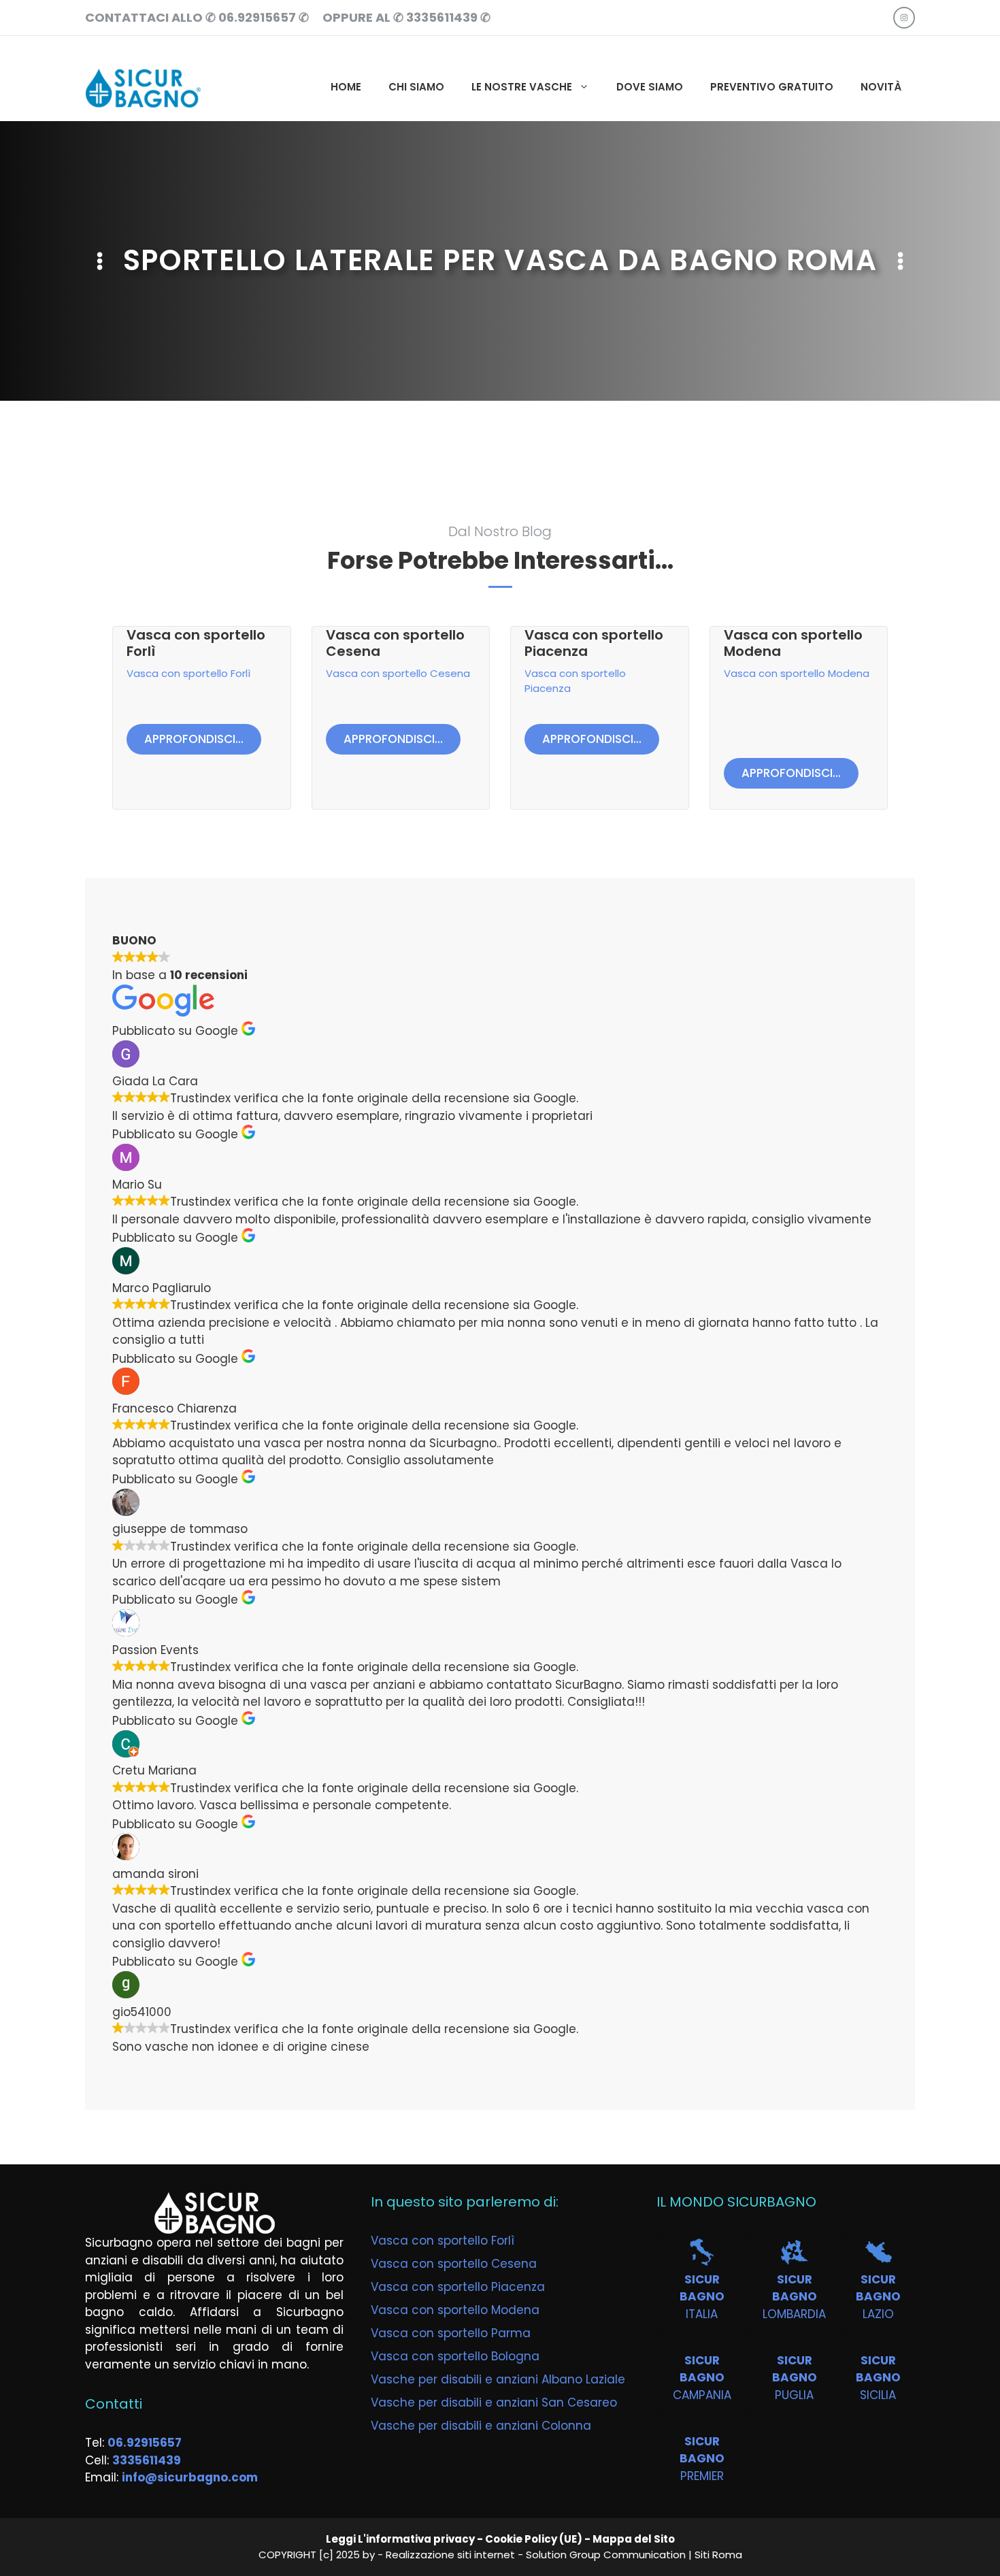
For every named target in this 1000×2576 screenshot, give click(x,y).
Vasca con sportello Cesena (395, 643)
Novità (881, 87)
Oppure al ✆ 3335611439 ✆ (406, 17)
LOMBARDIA (794, 2314)
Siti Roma (718, 2555)
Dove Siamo (650, 87)
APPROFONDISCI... (194, 739)
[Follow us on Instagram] (904, 18)
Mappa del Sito (634, 2539)
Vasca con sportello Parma (451, 2333)
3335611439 (147, 2460)
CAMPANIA (702, 2395)
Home (346, 87)
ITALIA (702, 2314)
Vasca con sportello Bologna (455, 2356)
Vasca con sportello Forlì (196, 643)
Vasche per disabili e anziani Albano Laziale (498, 2379)
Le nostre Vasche (522, 87)
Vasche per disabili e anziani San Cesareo (494, 2402)
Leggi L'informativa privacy (400, 2539)
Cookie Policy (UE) (534, 2539)
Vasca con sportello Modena (793, 643)
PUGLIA (794, 2395)
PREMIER (702, 2476)
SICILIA (878, 2395)
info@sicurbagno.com (190, 2477)
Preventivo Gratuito (772, 87)
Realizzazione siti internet (450, 2555)
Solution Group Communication (606, 2555)
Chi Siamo (416, 87)
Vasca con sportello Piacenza (594, 643)
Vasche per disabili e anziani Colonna (481, 2426)
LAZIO (878, 2314)
